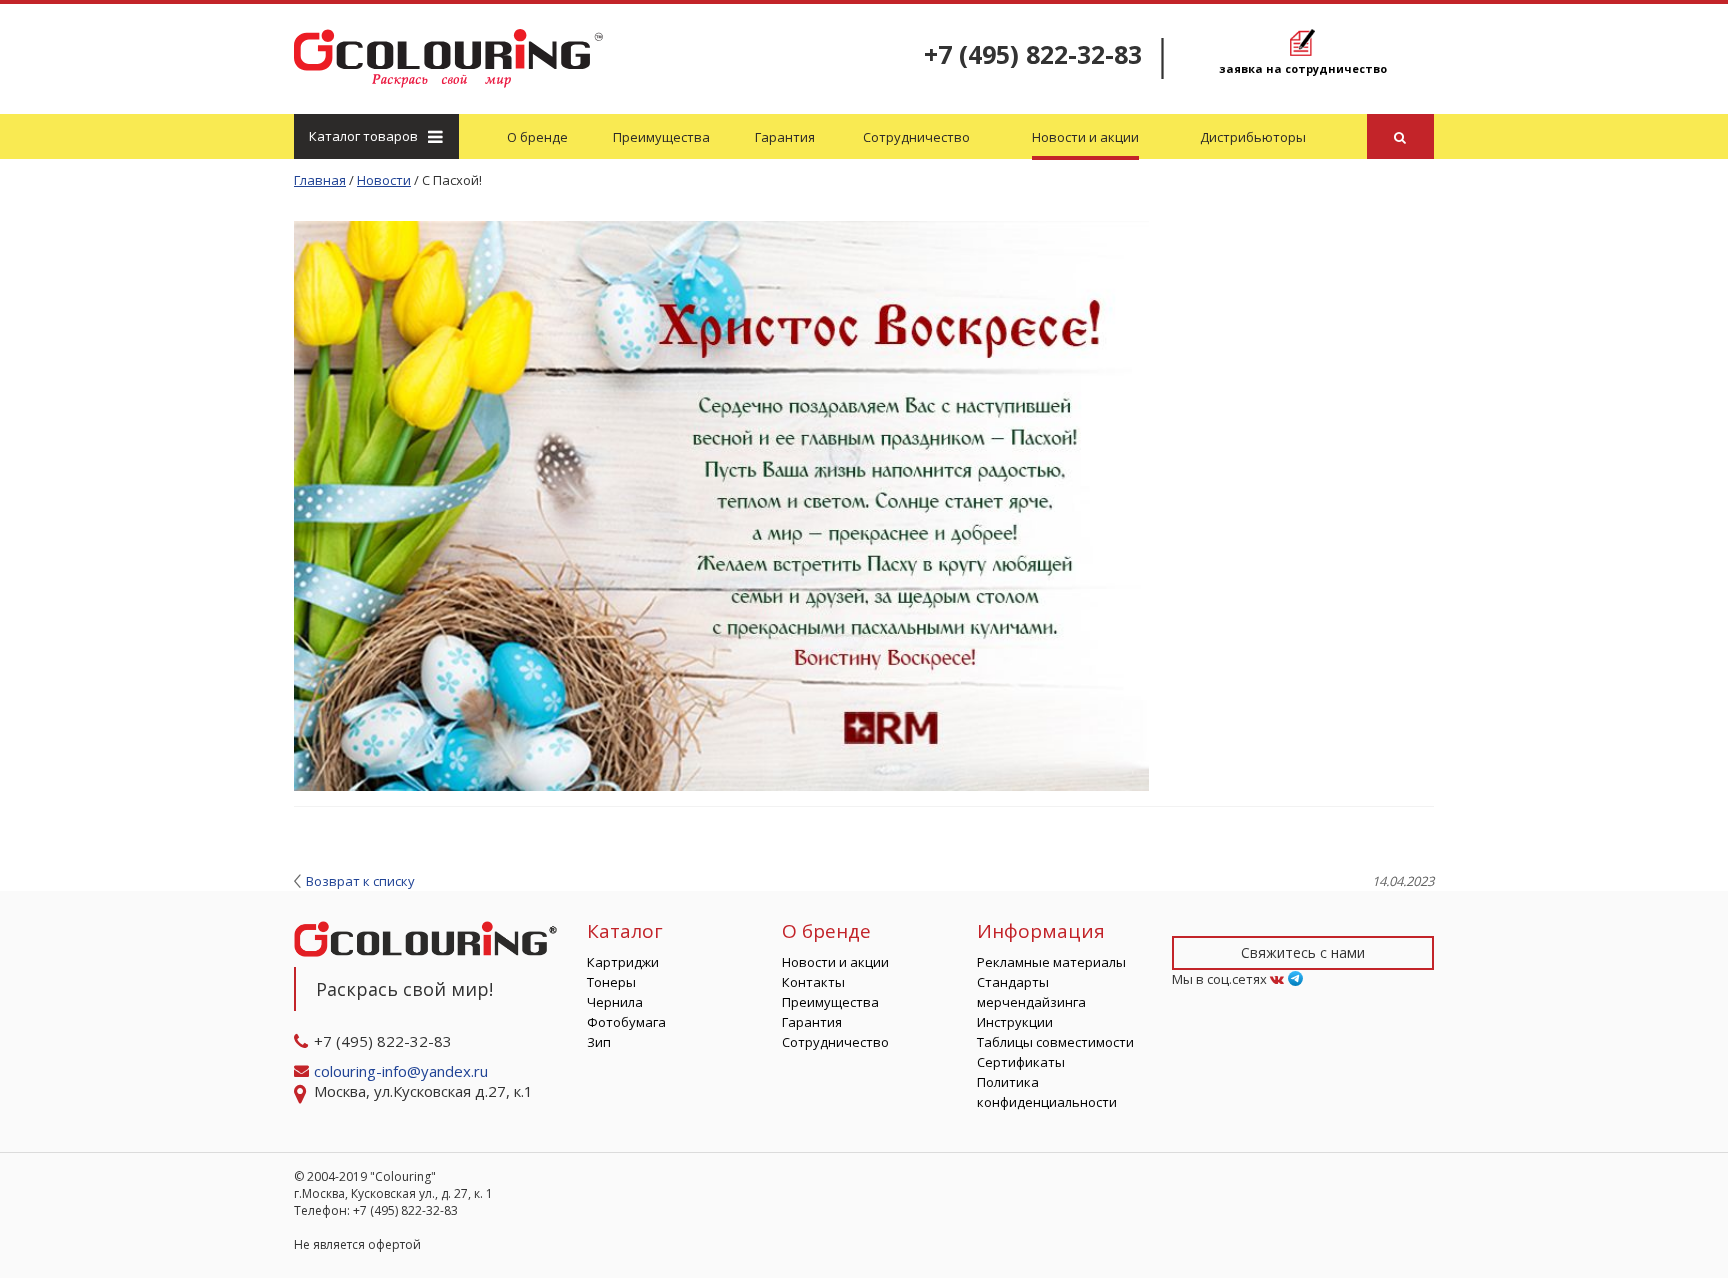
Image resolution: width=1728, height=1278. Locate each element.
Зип (599, 1042)
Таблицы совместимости (1055, 1042)
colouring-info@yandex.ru (403, 1071)
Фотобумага (626, 1022)
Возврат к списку (360, 881)
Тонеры (611, 982)
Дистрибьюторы (1253, 137)
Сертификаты (1021, 1062)
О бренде (537, 137)
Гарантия (785, 137)
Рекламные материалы (1051, 962)
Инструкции (1015, 1022)
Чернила (615, 1002)
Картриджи (623, 962)
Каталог (363, 136)
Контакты (813, 982)
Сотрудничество (916, 137)
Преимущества (661, 137)
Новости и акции (1085, 137)
